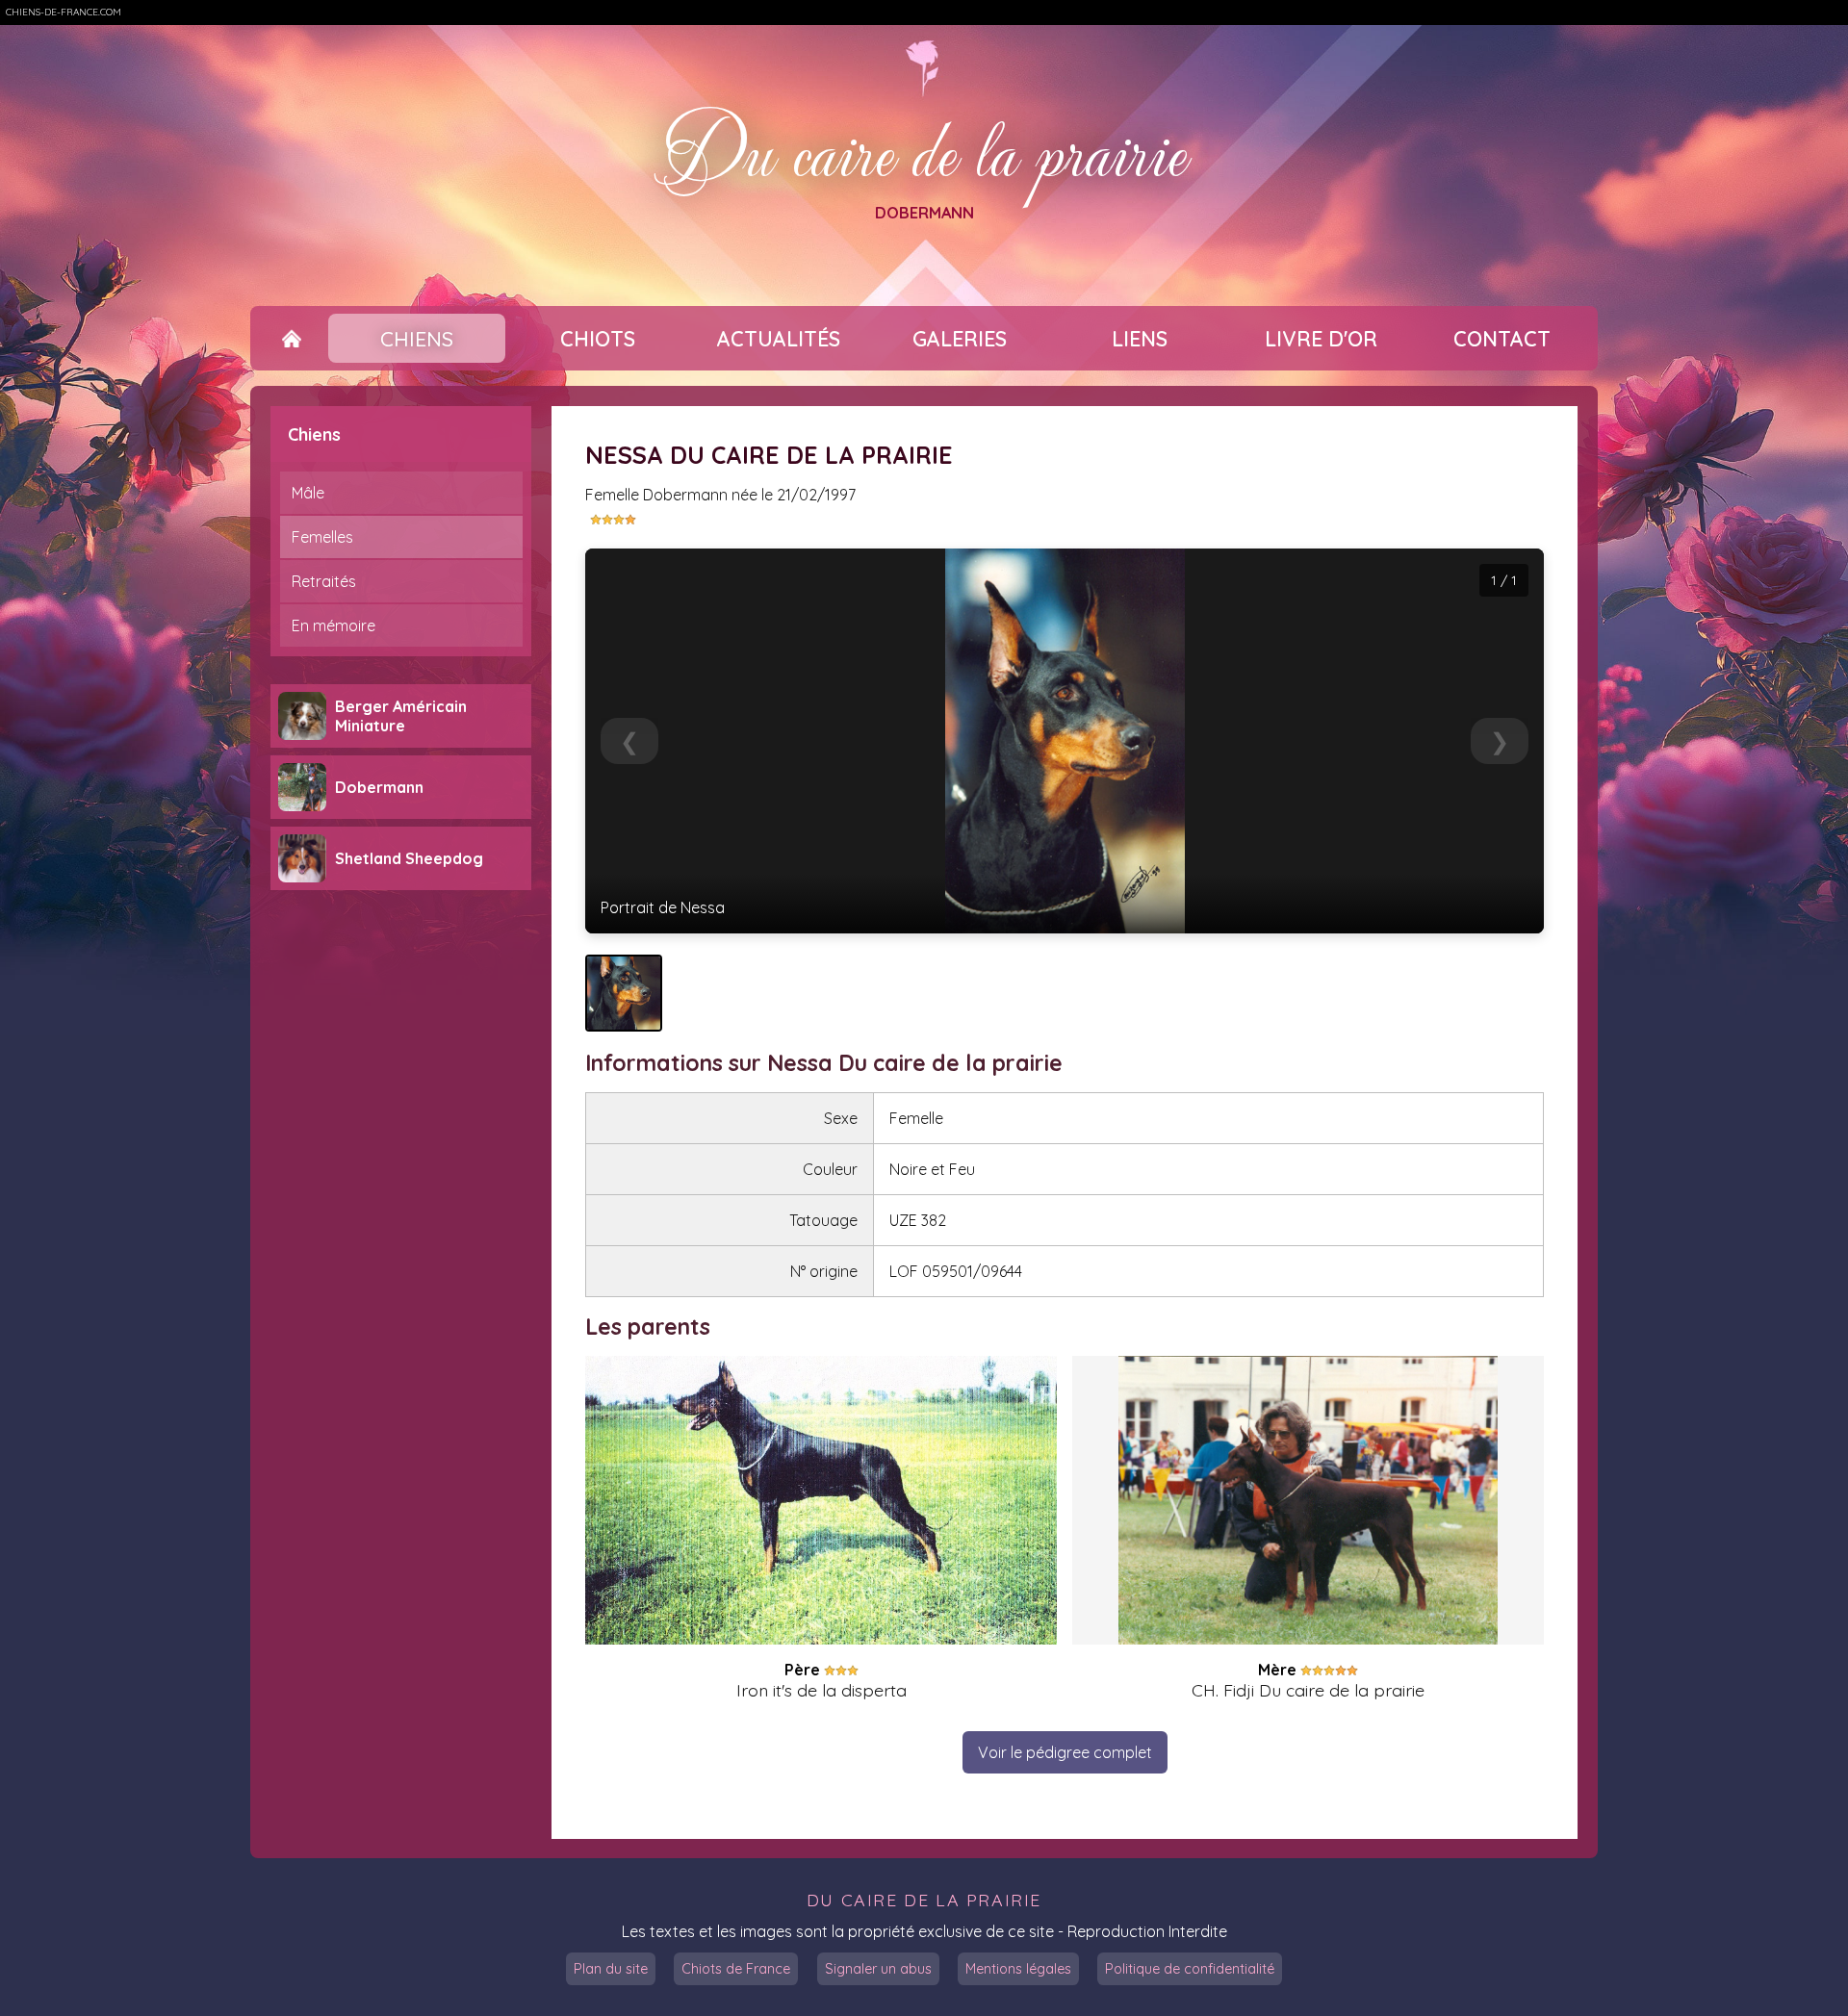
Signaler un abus (878, 1969)
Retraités (324, 581)
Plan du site (611, 1969)
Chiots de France (736, 1969)
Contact (1502, 339)
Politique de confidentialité (1190, 1969)
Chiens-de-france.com (64, 12)
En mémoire (334, 625)
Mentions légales (1018, 1969)
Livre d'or (1321, 339)
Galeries (960, 339)
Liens (1140, 339)
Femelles (322, 537)
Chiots (598, 339)
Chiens (417, 339)
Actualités (779, 339)
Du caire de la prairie (924, 151)
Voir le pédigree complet (1065, 1752)
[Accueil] (291, 339)
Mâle (308, 493)
